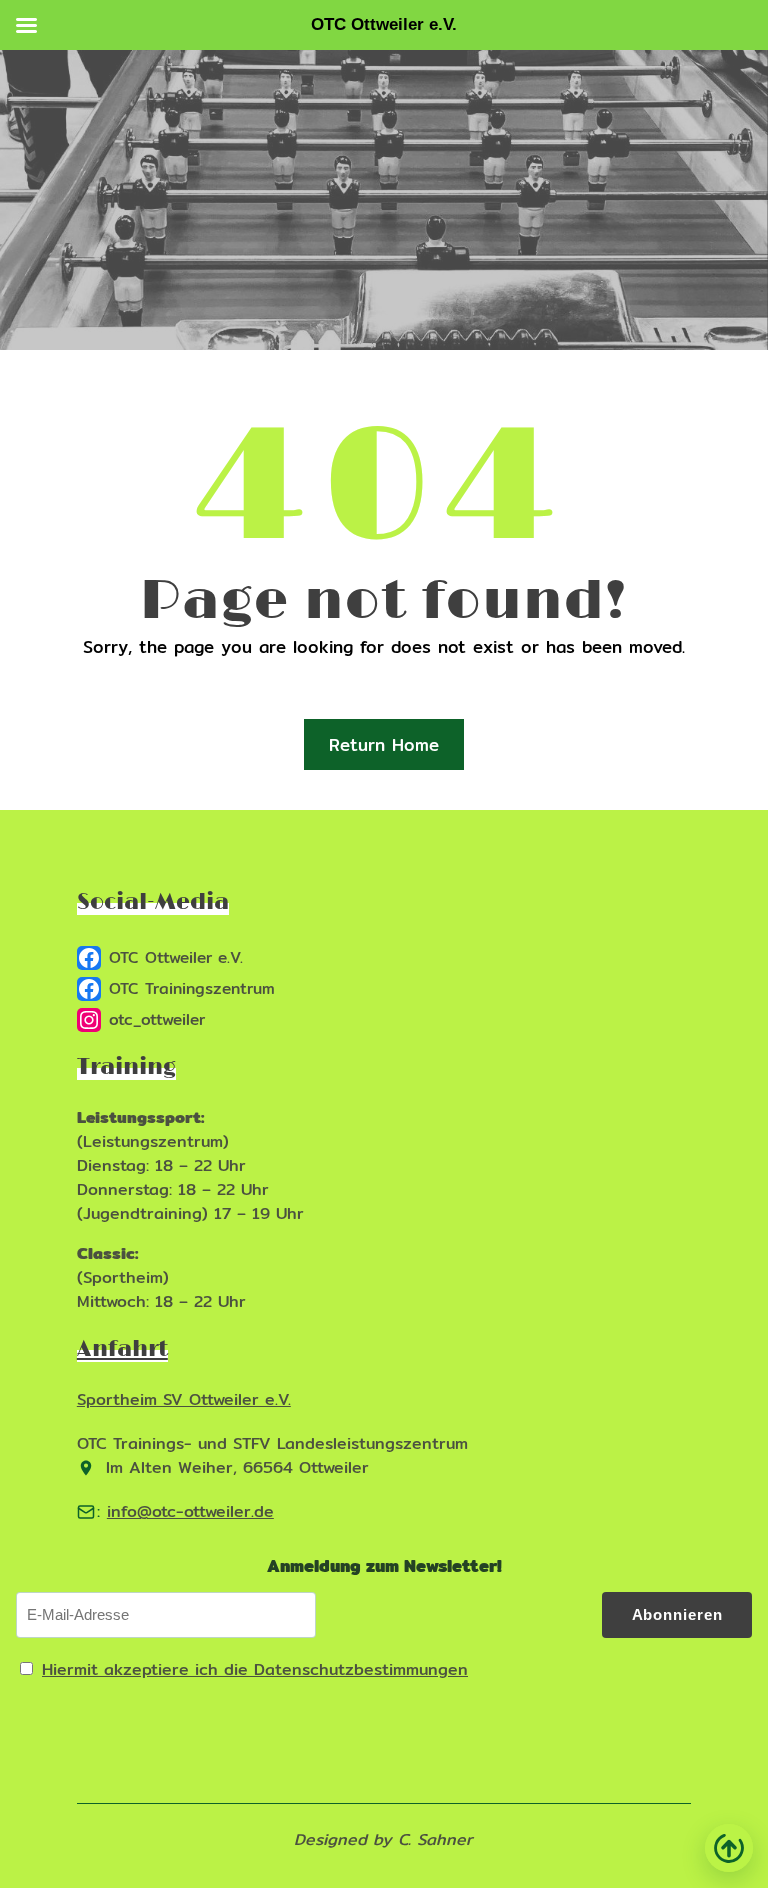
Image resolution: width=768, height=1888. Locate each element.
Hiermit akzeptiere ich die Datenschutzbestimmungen (255, 1669)
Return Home (384, 744)
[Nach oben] (729, 1848)
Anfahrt (122, 1349)
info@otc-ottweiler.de (190, 1511)
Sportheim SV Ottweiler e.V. (184, 1399)
